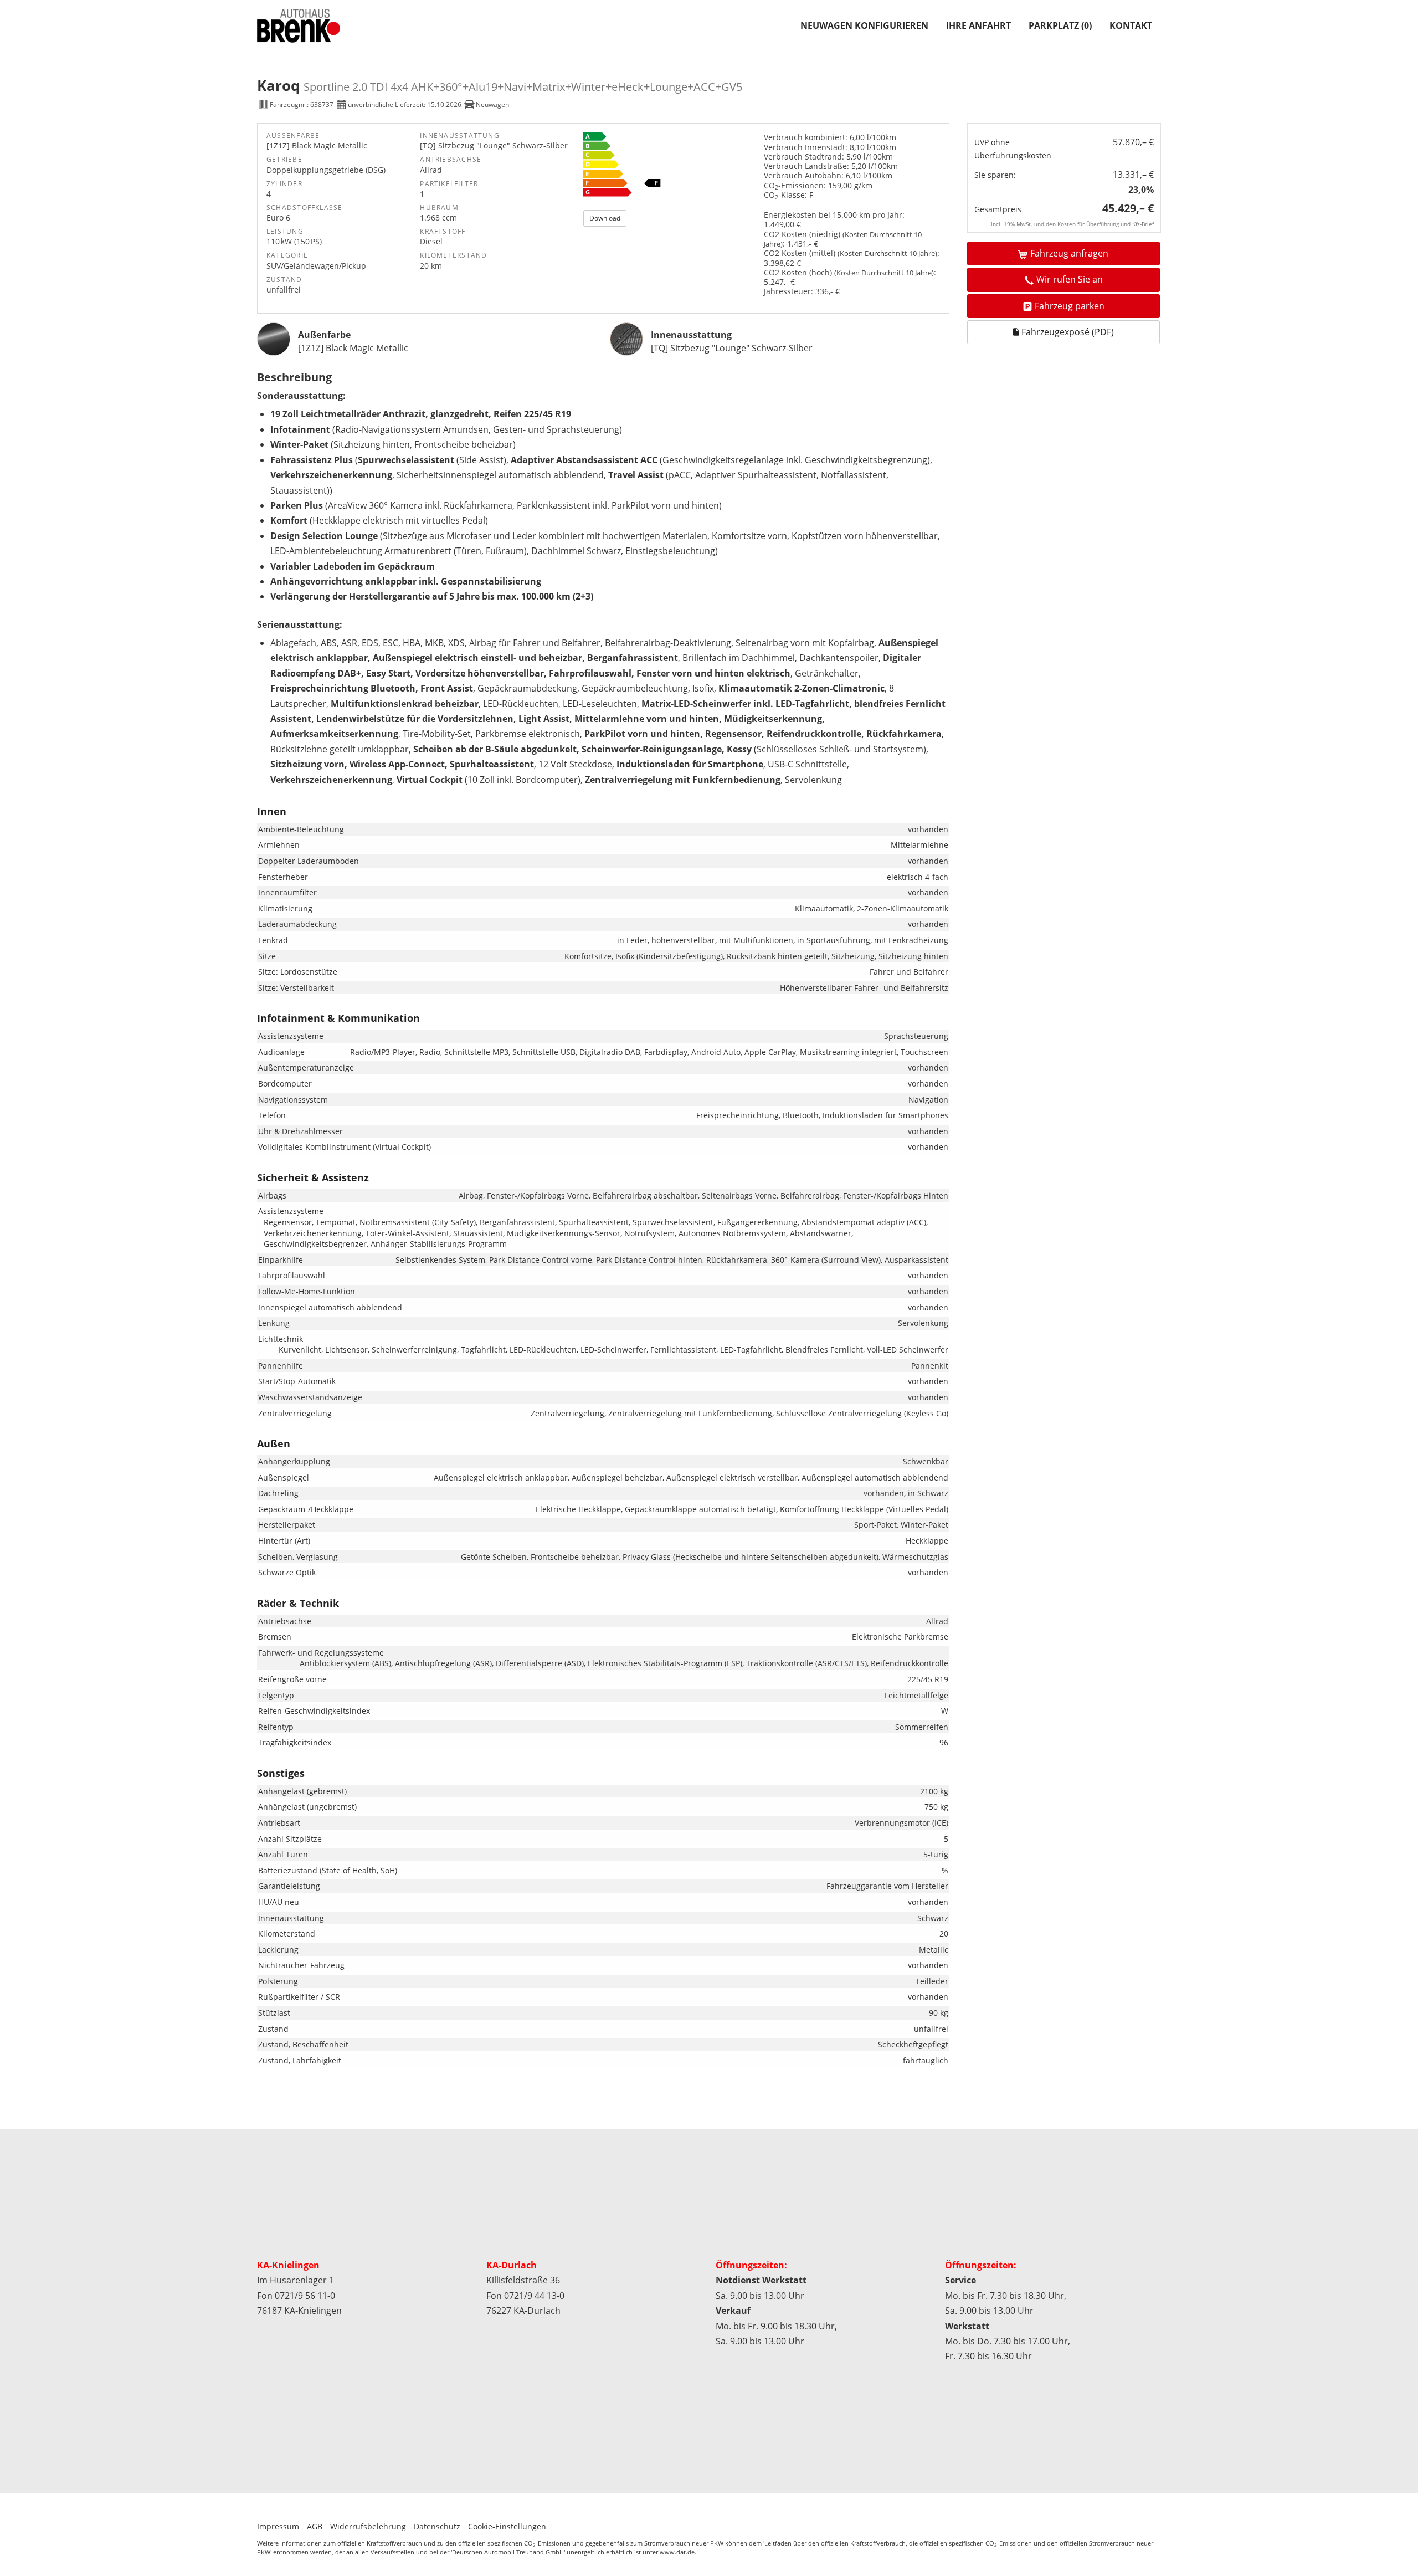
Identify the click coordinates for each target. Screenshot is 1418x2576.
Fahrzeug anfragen (1069, 253)
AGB (315, 2526)
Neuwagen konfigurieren (864, 25)
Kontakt (1131, 25)
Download (605, 218)
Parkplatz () (1060, 25)
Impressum (278, 2526)
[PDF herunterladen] (671, 167)
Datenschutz (437, 2526)
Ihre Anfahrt (978, 25)
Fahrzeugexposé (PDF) (1067, 332)
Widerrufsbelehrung (368, 2526)
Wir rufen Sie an (1070, 279)
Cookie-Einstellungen (507, 2526)
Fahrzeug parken (1070, 306)
